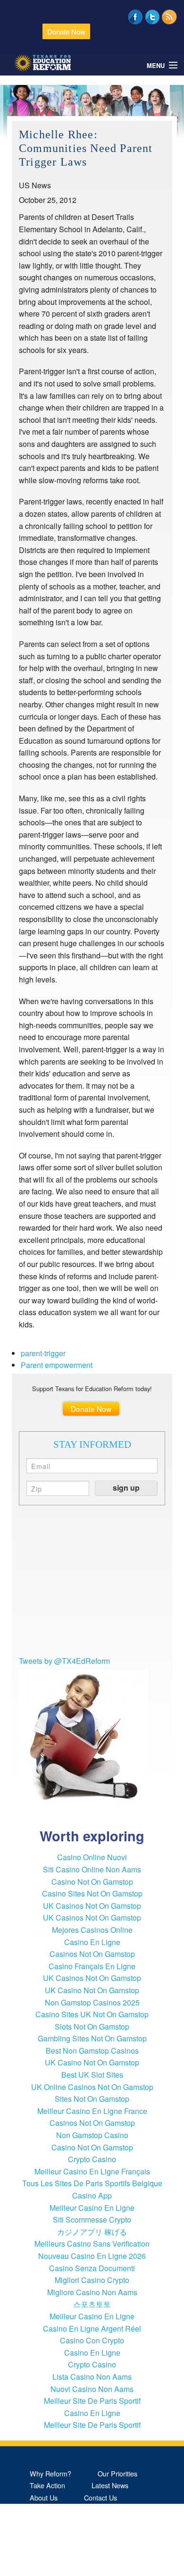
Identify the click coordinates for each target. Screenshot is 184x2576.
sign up (126, 1488)
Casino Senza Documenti (92, 2268)
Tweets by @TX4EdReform (64, 1661)
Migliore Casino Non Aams (92, 2292)
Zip (37, 1488)
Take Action (47, 2485)
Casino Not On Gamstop (92, 1882)
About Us (44, 2497)
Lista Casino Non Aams (92, 2377)
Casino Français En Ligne (92, 1966)
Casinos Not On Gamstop (92, 1954)
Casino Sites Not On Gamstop (92, 1893)
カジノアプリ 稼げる (92, 2232)
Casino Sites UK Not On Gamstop (92, 2014)
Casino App (92, 2195)
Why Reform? (50, 2473)
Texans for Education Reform (42, 63)
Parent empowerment (57, 1365)
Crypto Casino (92, 2159)
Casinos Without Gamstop (69, 2521)
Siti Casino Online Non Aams (92, 1869)
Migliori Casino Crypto (92, 2280)
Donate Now (66, 31)
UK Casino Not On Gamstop (92, 1990)
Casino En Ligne (92, 1942)
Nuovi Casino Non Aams (92, 2389)
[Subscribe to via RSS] (169, 16)
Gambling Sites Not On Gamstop (92, 2038)
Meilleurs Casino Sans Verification (92, 2244)
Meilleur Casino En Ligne (92, 2208)
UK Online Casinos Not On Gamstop (92, 2087)
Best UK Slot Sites (92, 2075)
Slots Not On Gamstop (92, 2026)
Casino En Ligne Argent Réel (92, 2328)
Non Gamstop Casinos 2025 (92, 2002)
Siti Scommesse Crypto (92, 2219)
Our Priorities (117, 2473)
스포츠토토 (92, 2304)
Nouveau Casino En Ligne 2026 (92, 2256)
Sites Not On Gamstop (92, 2099)
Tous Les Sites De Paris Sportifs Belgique (92, 2183)
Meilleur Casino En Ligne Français (92, 2171)
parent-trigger (43, 1353)
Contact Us (100, 2497)
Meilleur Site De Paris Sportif (92, 2401)
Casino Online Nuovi (92, 1857)
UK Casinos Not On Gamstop (92, 1906)
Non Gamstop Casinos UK (69, 2558)
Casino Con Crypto (92, 2340)
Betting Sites (49, 2534)
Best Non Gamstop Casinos (92, 2051)
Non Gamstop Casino (92, 2135)
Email (41, 1465)
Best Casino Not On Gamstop (74, 2570)
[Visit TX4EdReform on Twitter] (152, 16)
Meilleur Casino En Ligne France (92, 2111)
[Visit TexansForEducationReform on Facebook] (135, 16)
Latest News (110, 2485)
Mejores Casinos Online (92, 1930)
